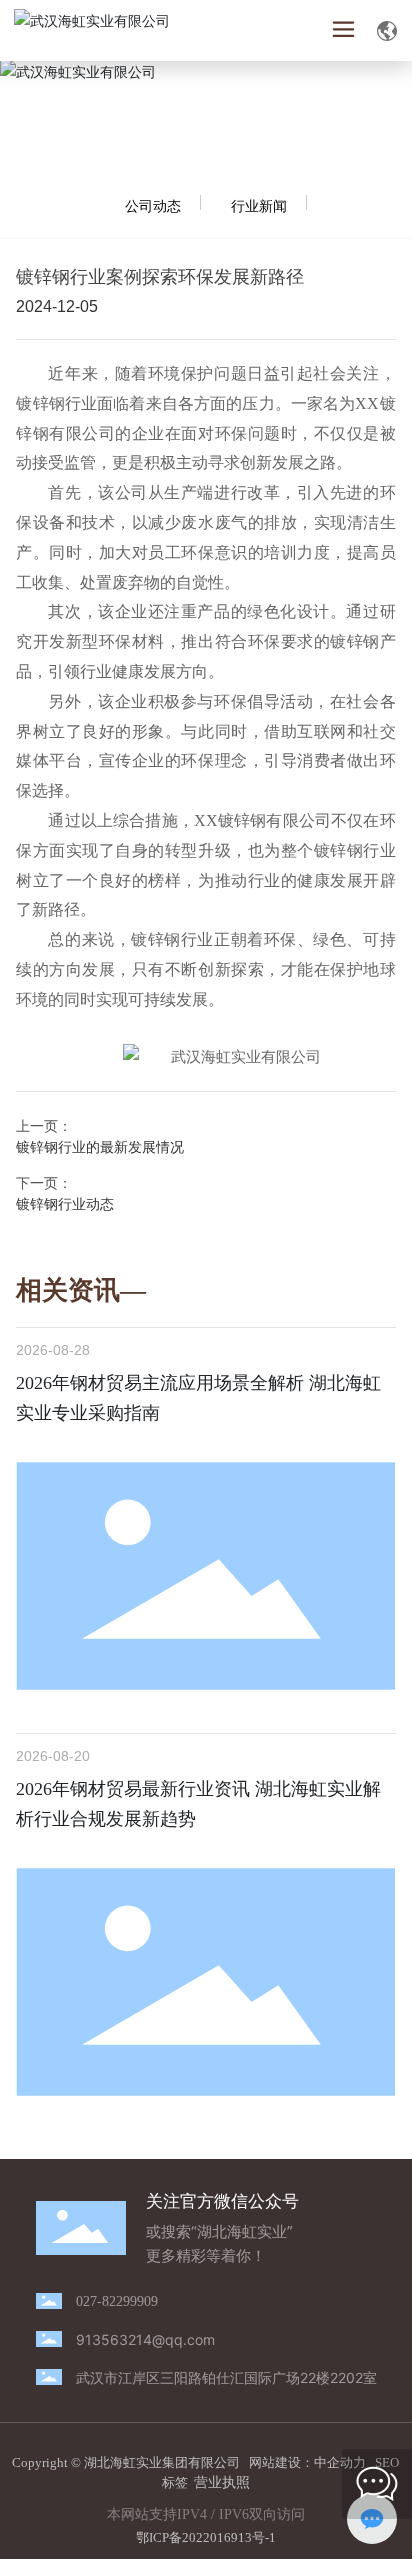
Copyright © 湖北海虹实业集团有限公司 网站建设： (163, 2462)
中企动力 (340, 2462)
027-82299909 (117, 2301)
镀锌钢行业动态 (65, 1203)
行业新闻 (259, 205)
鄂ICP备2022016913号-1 (206, 2537)
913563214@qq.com (145, 2339)
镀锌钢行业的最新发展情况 (100, 1146)
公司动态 (153, 205)
